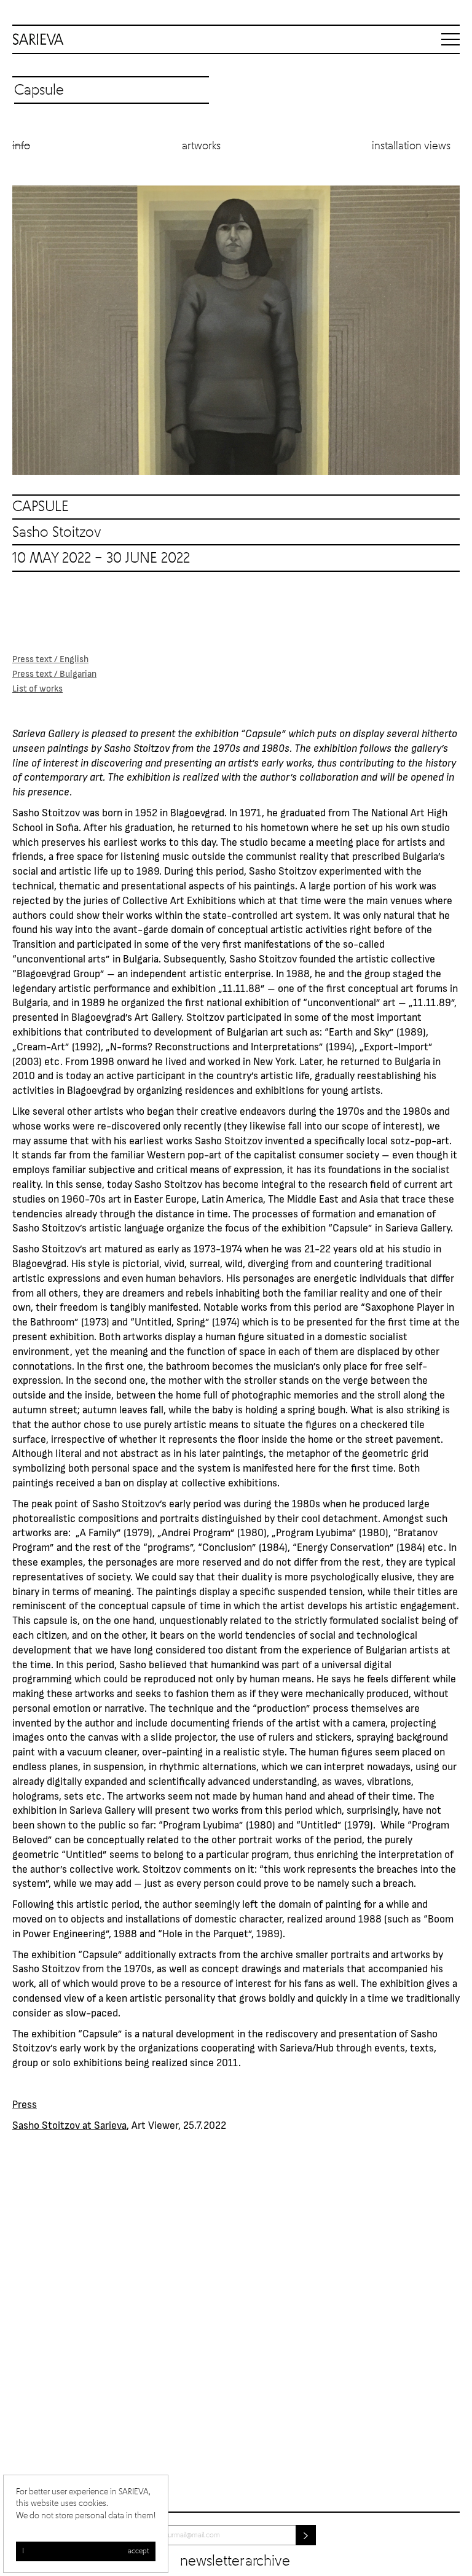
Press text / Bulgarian (54, 673)
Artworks (201, 146)
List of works (37, 688)
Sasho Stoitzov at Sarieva (69, 2125)
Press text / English (50, 658)
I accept (86, 2551)
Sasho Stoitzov (57, 533)
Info (21, 146)
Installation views (411, 146)
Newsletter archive (235, 2561)
